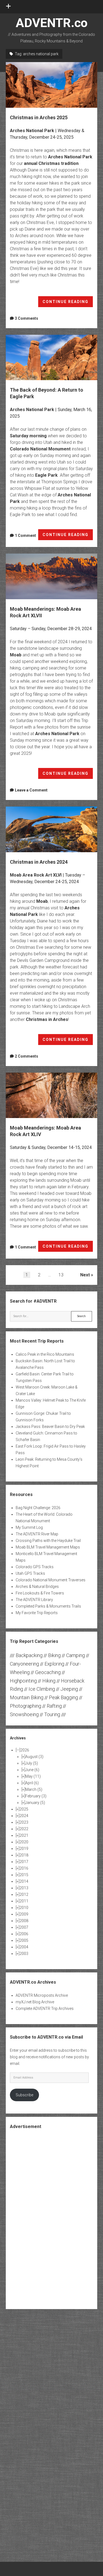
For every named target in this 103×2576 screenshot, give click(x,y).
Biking (54, 1655)
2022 (24, 1829)
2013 (24, 1888)
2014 (24, 1881)
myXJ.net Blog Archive (35, 2002)
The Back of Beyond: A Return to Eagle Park (51, 358)
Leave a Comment (31, 790)
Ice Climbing (42, 1689)
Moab (16, 655)
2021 (24, 1835)
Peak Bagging (63, 1697)
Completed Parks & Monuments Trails (48, 1606)
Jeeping (69, 1689)
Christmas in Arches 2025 (51, 85)
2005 (24, 1940)
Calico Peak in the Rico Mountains (45, 1354)
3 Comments (27, 318)
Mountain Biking (27, 1697)
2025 (24, 1809)
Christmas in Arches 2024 (51, 829)
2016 (24, 1868)
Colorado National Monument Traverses (51, 1580)
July (32, 1763)
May (33, 1776)
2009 (24, 1914)
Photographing (26, 1706)
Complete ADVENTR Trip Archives (45, 2009)
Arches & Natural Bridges (37, 1587)
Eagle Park (46, 475)
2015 (24, 1875)
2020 (24, 1842)
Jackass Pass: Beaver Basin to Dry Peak (50, 1427)
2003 (24, 1954)
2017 (24, 1862)
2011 (24, 1901)
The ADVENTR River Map (37, 1534)
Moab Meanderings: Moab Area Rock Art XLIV (51, 1095)
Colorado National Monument (40, 449)
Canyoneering (24, 1664)
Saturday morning (28, 436)
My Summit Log (29, 1527)
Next (85, 1275)
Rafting (54, 1706)
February (36, 1796)
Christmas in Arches (47, 1019)
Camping (76, 1655)
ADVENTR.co (52, 23)
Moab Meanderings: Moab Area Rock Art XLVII (51, 576)
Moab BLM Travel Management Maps (48, 1547)
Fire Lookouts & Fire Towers (40, 1593)
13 (61, 1275)
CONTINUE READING (68, 303)
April (32, 1783)
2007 (24, 1927)
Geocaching (48, 1672)
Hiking (49, 1681)
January (35, 1803)
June (32, 1770)
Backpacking (29, 1655)
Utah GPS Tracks (30, 1573)
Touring (52, 1714)
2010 (24, 1908)
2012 (24, 1894)
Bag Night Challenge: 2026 (38, 1508)
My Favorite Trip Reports (37, 1613)
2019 (24, 1849)
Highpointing (23, 1681)
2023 (24, 1822)
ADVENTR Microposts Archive (42, 1995)
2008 (24, 1921)
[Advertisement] (52, 2219)
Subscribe (24, 2095)
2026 (25, 1750)
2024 (24, 1816)
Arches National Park (32, 131)
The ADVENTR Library (34, 1600)
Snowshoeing (24, 1714)
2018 (24, 1855)
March (34, 1789)
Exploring (54, 1664)
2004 (24, 1947)
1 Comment (25, 535)
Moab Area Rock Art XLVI (36, 875)
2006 (24, 1934)
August (34, 1757)
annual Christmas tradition (51, 163)
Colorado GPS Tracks (35, 1567)
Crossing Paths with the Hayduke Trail (48, 1541)
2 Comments (27, 1056)
